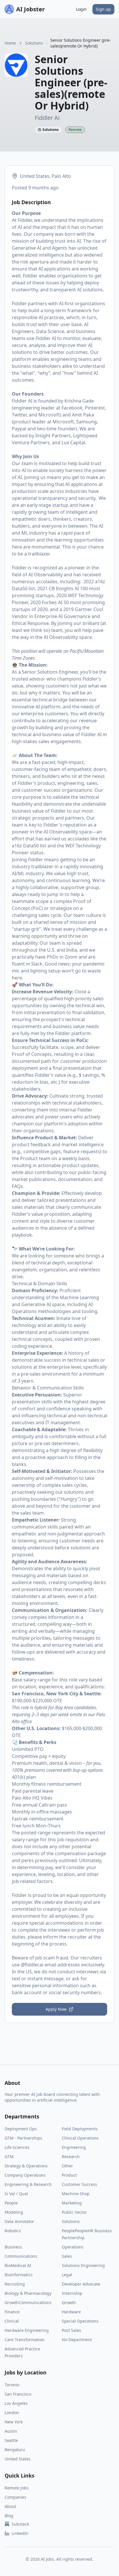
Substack (20, 2524)
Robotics (13, 2231)
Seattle (11, 2440)
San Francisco (18, 2394)
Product (69, 2175)
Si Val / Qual (16, 2194)
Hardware (71, 2312)
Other (67, 2166)
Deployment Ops (21, 2129)
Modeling (14, 2212)
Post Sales (71, 2330)
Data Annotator (19, 2221)
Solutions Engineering (83, 2265)
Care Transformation (25, 2340)
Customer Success (79, 2184)
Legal (67, 2275)
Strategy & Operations (26, 2166)
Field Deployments (80, 2129)
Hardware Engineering (27, 2330)
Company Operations (25, 2175)
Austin (11, 2431)
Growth (69, 2302)
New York (14, 2422)
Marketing (72, 2203)
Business (13, 2247)
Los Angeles (16, 2403)
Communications (21, 2256)
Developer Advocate (81, 2284)
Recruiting (15, 2284)
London (12, 2413)
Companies (15, 2497)
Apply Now (56, 2009)
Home (10, 43)
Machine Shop (76, 2194)
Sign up (103, 9)
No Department (77, 2340)
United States (18, 2459)
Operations (73, 2247)
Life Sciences (17, 2147)
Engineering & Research (28, 2184)
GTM (9, 2157)
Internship (72, 2293)
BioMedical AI (18, 2265)
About (10, 2506)
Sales (67, 2256)
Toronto (12, 2385)
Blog (9, 2516)
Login (81, 9)
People (11, 2203)
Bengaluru (15, 2450)
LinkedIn (20, 2533)
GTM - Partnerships (23, 2138)
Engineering (74, 2147)
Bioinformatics (19, 2275)
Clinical (12, 2321)
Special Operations (80, 2321)
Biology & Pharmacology (28, 2293)
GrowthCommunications (28, 2302)
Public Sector (74, 2212)
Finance (12, 2312)
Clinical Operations (80, 2138)
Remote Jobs (17, 2488)
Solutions (34, 43)
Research (71, 2157)
